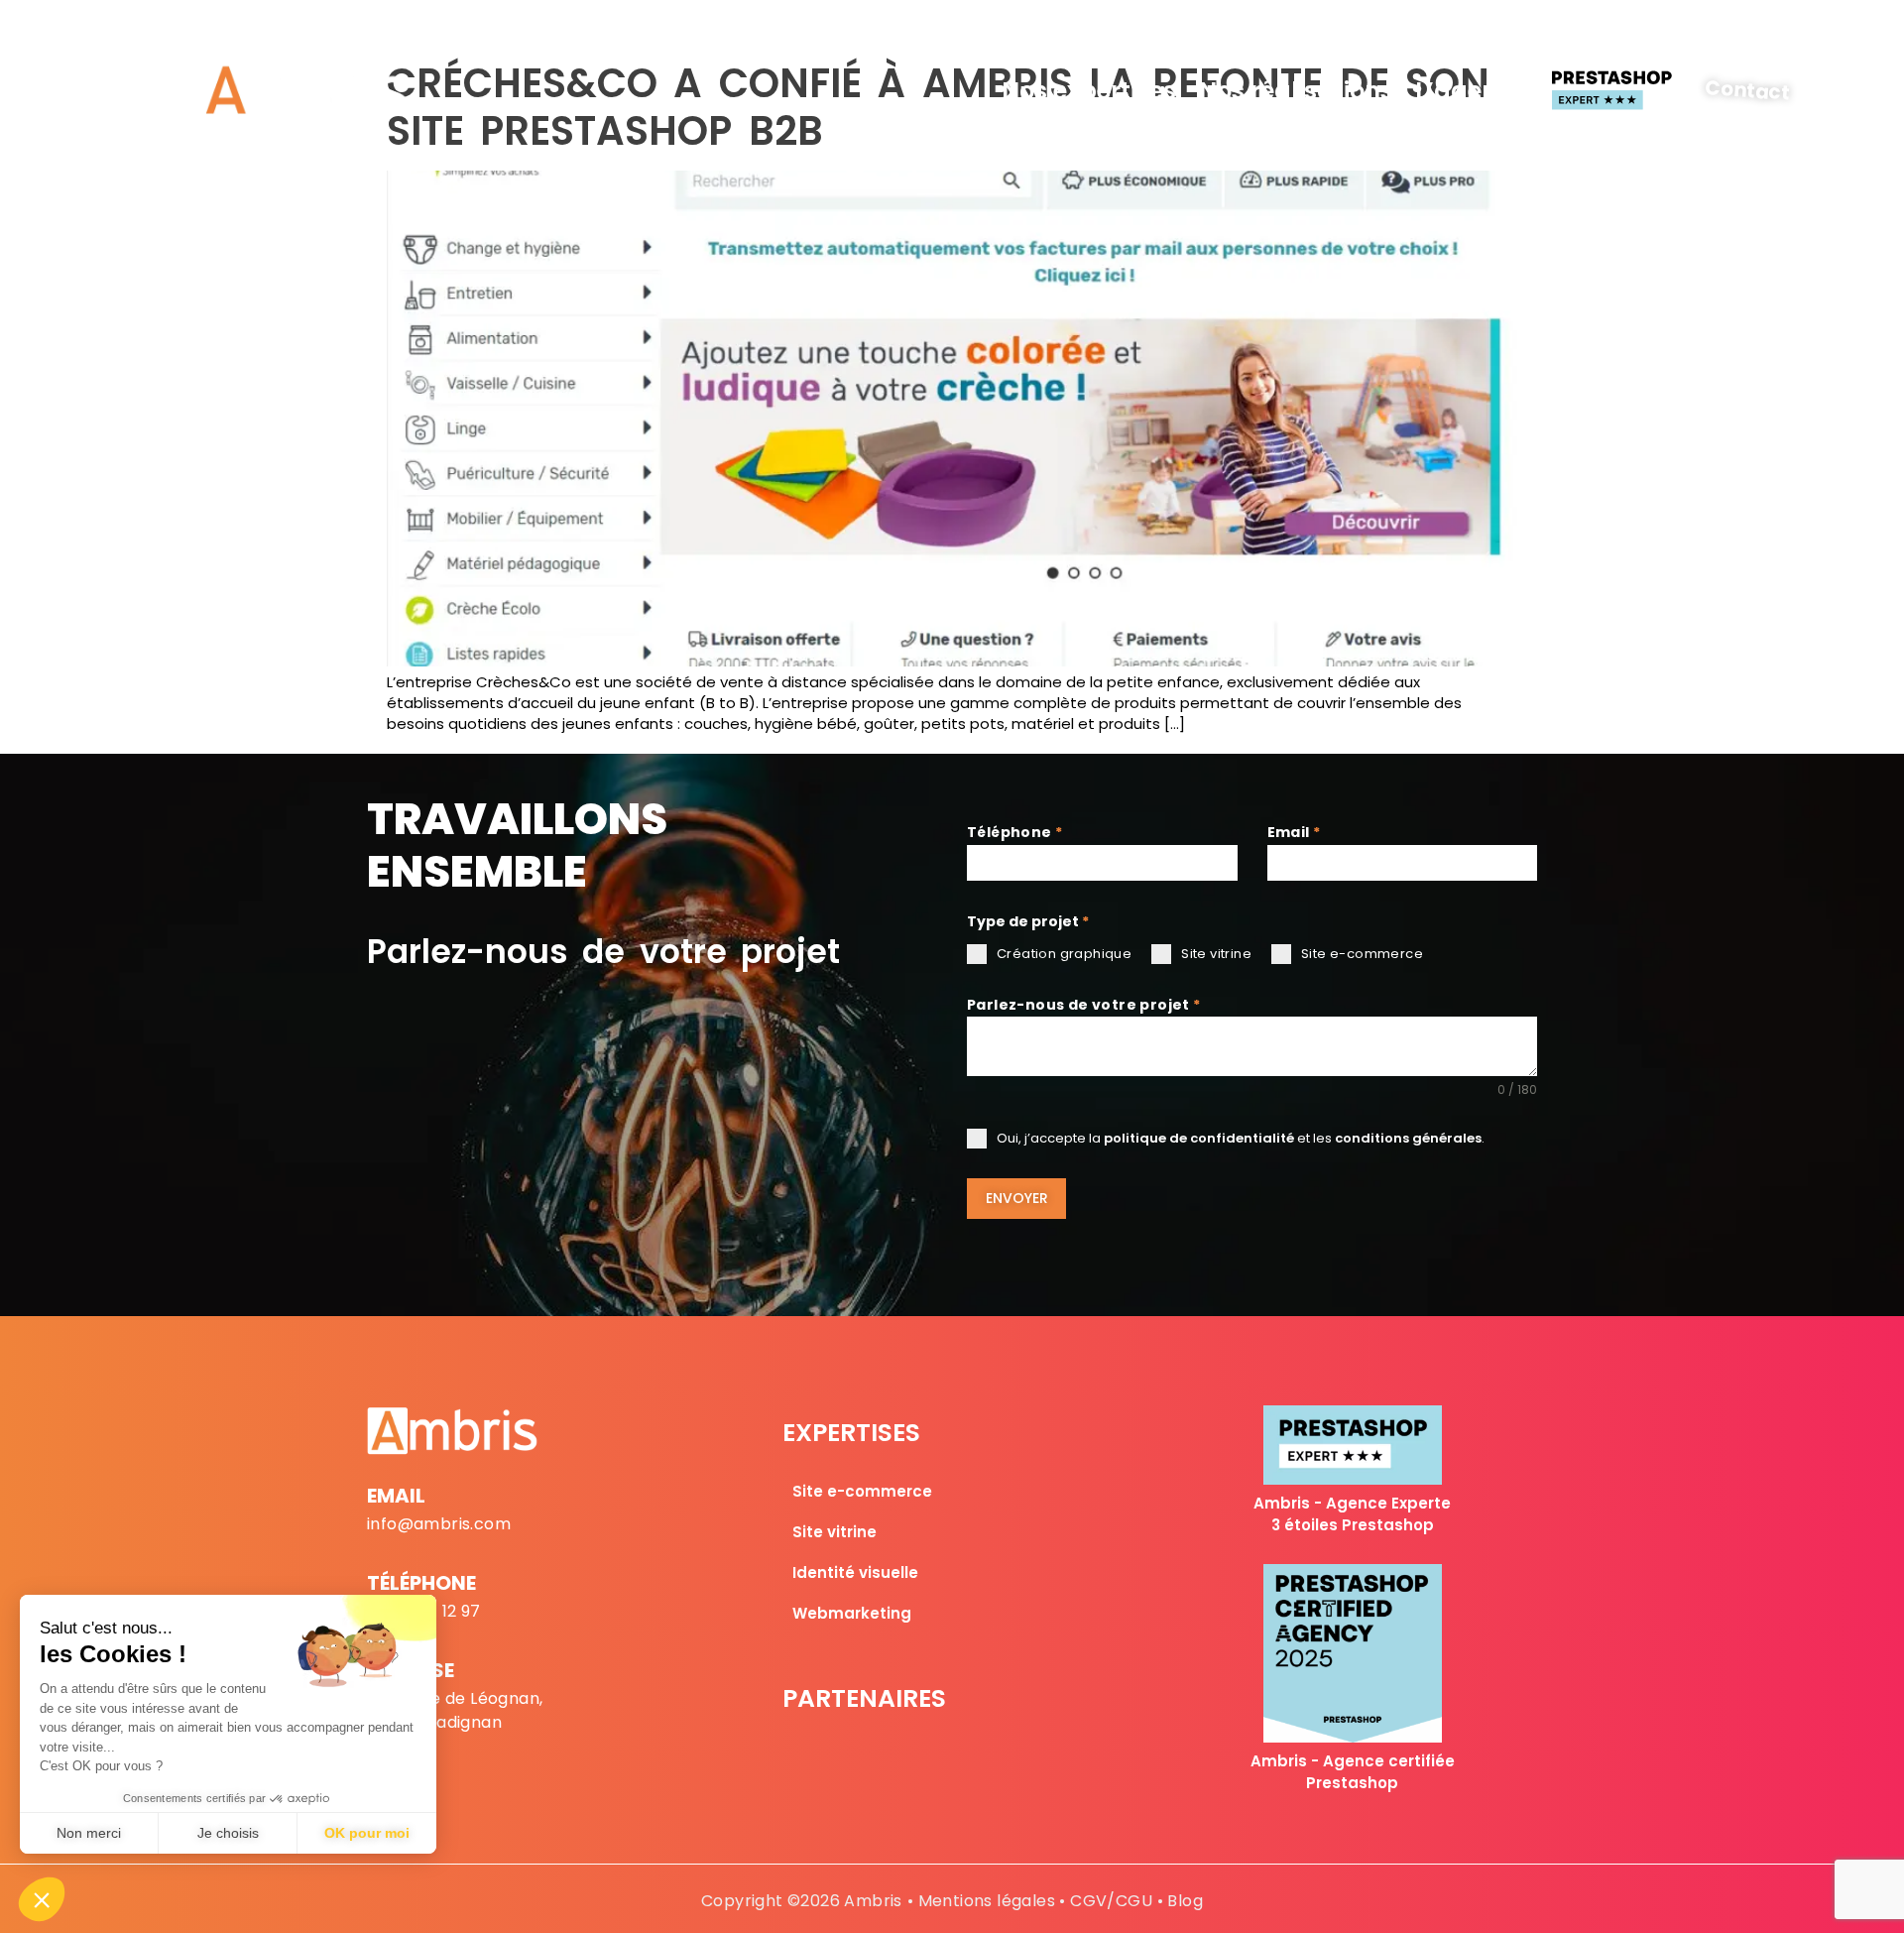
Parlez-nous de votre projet (1084, 1005)
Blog (1185, 1901)
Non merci (89, 1833)
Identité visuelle (855, 1572)
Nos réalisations (1296, 91)
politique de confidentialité (1199, 1138)
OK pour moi (367, 1833)
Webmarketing (852, 1613)
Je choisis (228, 1833)
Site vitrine (834, 1532)
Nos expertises (1089, 91)
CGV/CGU (1111, 1901)
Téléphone (1014, 832)
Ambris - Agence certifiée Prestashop (1353, 1772)
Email (1294, 832)
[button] (42, 1899)
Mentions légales (987, 1901)
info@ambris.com (439, 1524)
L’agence (1471, 91)
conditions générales (1408, 1138)
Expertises (851, 1433)
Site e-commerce (862, 1491)
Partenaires (864, 1698)
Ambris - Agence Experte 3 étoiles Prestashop (1352, 1514)
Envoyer (1017, 1198)
